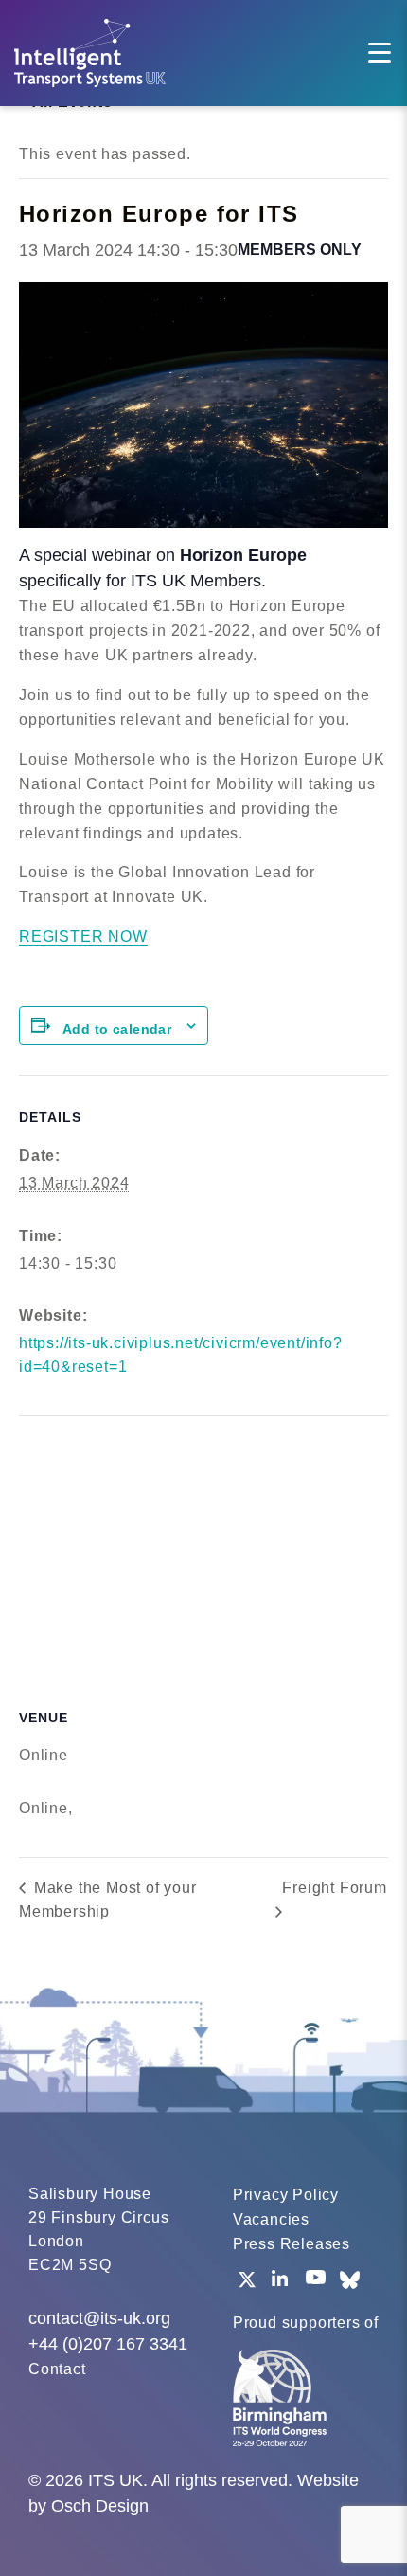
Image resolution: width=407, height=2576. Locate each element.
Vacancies (271, 2219)
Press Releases (292, 2244)
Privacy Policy (286, 2195)
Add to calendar (117, 1029)
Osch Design (100, 2506)
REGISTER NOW (83, 937)
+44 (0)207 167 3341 (108, 2344)
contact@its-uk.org (99, 2318)
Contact (57, 2369)
